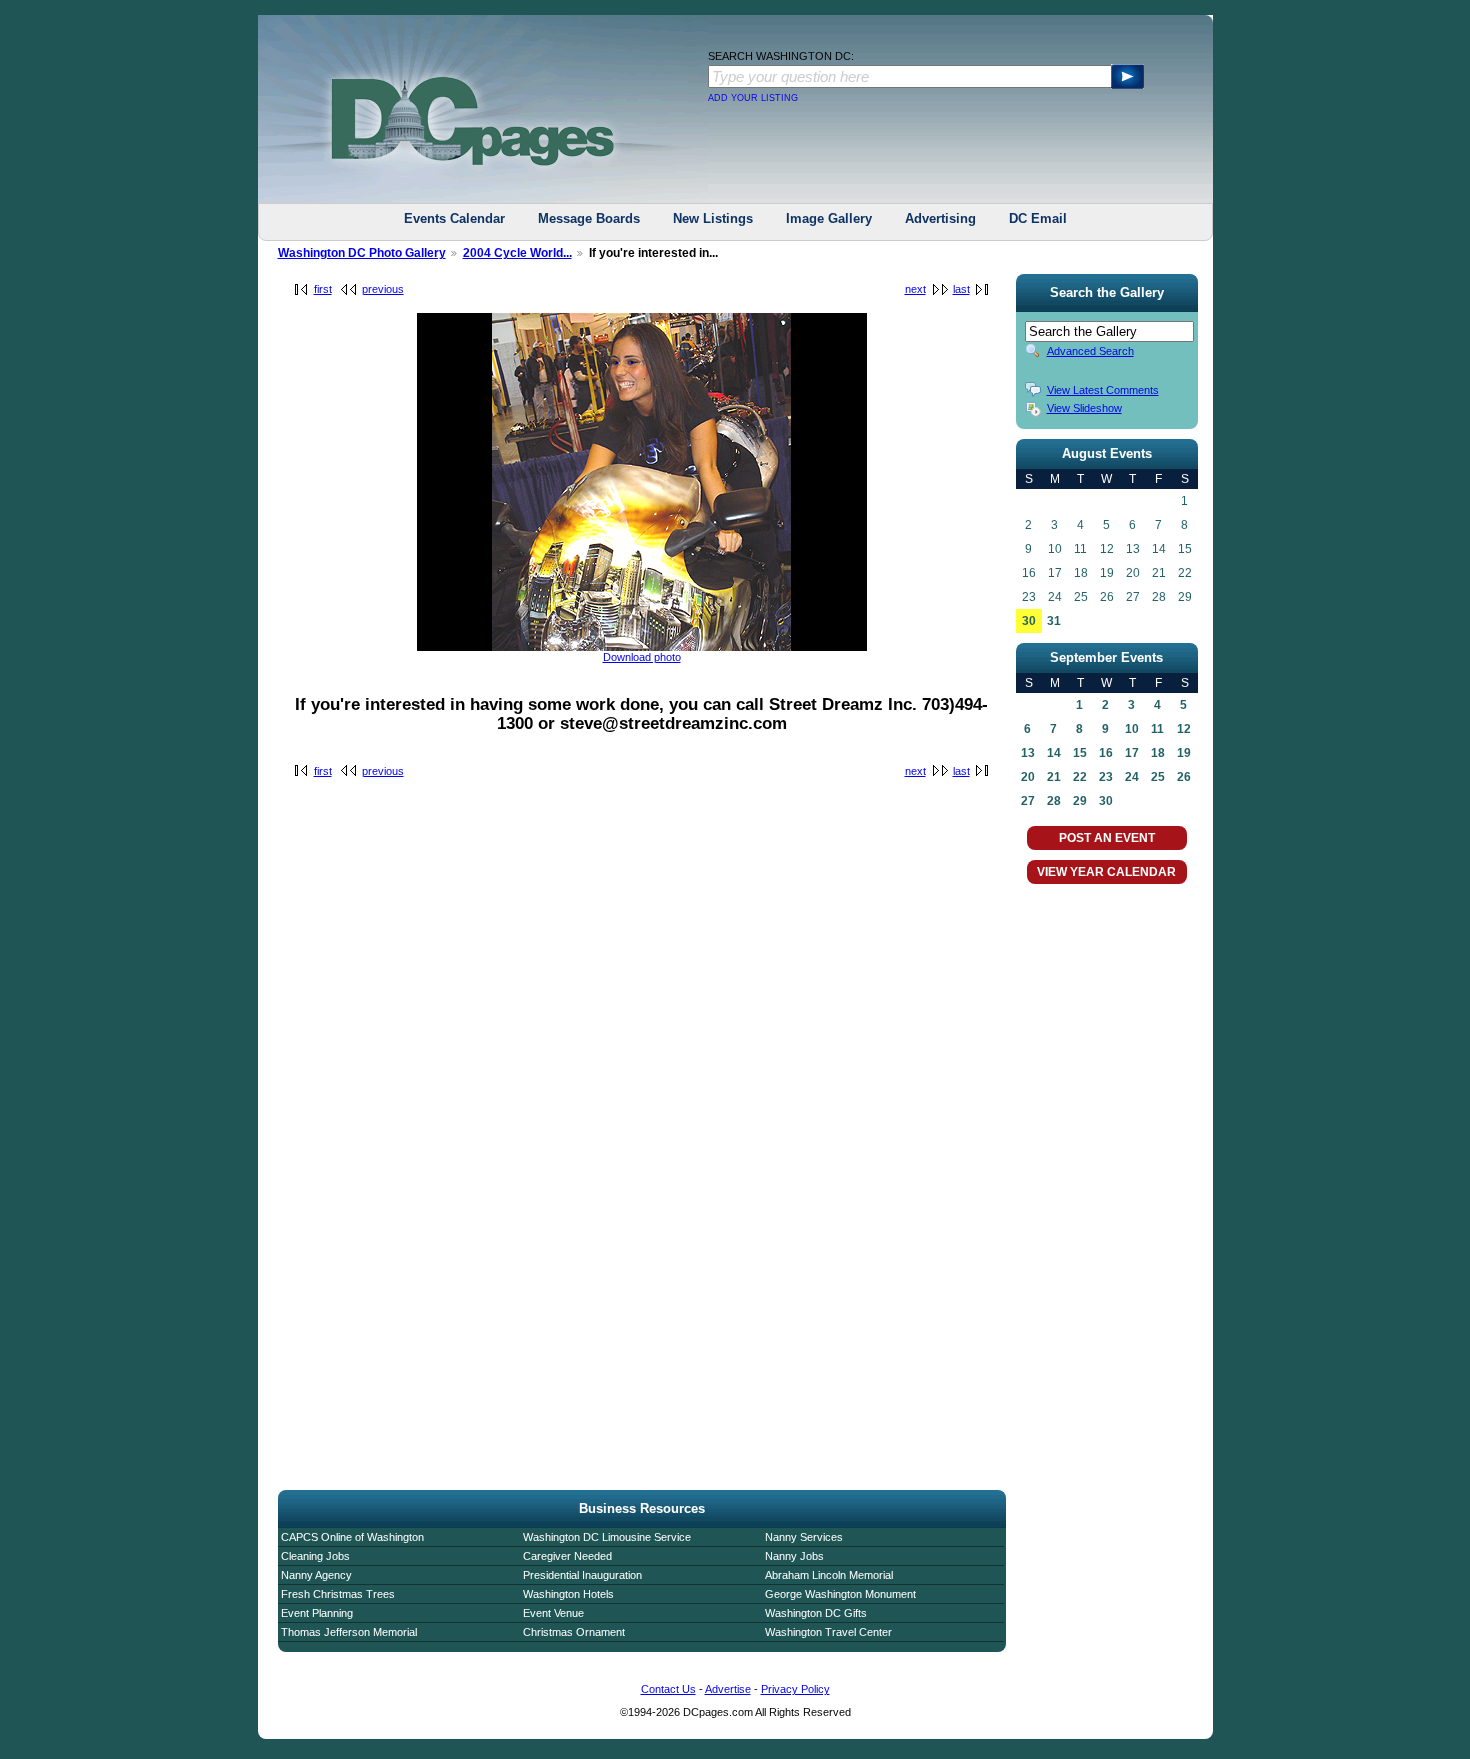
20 (1028, 777)
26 (1184, 777)
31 (1054, 621)
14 (1054, 753)
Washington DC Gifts (816, 1613)
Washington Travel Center (828, 1632)
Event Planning (317, 1613)
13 (1028, 753)
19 (1184, 753)
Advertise (728, 1689)
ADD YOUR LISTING (753, 98)
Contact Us (668, 1689)
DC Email (1038, 218)
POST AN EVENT (1107, 838)
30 (1029, 621)
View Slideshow (1084, 408)
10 (1132, 729)
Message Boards (589, 218)
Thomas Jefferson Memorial (349, 1632)
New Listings (713, 218)
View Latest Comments (1103, 390)
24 (1132, 777)
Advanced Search (1090, 351)
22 (1080, 777)
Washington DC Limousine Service (607, 1537)
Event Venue (553, 1613)
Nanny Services (804, 1537)
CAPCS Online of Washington (352, 1537)
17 (1132, 753)
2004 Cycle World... (517, 253)
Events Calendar (454, 218)
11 (1157, 729)
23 (1106, 777)
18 (1158, 753)
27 (1028, 801)
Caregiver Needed (567, 1556)
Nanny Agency (316, 1575)
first (323, 289)
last (961, 289)
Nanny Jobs (794, 1556)
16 (1106, 753)
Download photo (642, 657)
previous (383, 289)
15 (1080, 753)
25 (1158, 777)
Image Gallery (829, 218)
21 (1054, 777)
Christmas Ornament (574, 1632)
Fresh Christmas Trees (338, 1594)
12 (1184, 729)
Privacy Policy (795, 1689)
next (915, 289)
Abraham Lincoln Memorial (829, 1575)
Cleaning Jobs (315, 1556)
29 (1080, 801)
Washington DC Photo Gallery (362, 253)
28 (1054, 801)
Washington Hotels (568, 1594)
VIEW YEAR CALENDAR (1106, 872)
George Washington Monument (840, 1594)
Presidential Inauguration (582, 1575)
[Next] (642, 647)
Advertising (940, 218)
